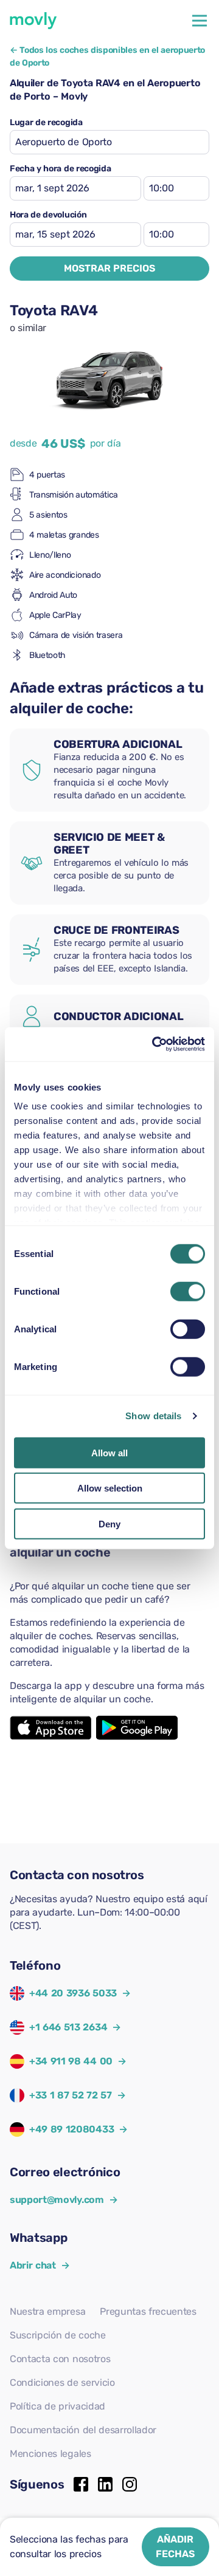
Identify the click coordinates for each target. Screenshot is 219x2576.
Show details (153, 1416)
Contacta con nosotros (60, 2359)
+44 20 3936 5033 (73, 1993)
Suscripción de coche (58, 2335)
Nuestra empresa (47, 2311)
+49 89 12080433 (71, 2129)
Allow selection (110, 1488)
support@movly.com (64, 2200)
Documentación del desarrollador (83, 2430)
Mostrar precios (109, 268)
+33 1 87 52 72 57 (71, 2095)
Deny (109, 1523)
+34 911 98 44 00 (71, 2061)
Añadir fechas (175, 2547)
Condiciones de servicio (62, 2382)
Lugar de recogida (46, 123)
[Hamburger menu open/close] (200, 21)
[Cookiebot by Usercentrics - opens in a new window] (155, 1044)
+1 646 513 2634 (68, 2027)
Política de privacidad (57, 2406)
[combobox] (109, 142)
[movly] (33, 21)
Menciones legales (50, 2454)
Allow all (109, 1452)
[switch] (188, 1291)
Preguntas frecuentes (148, 2311)
